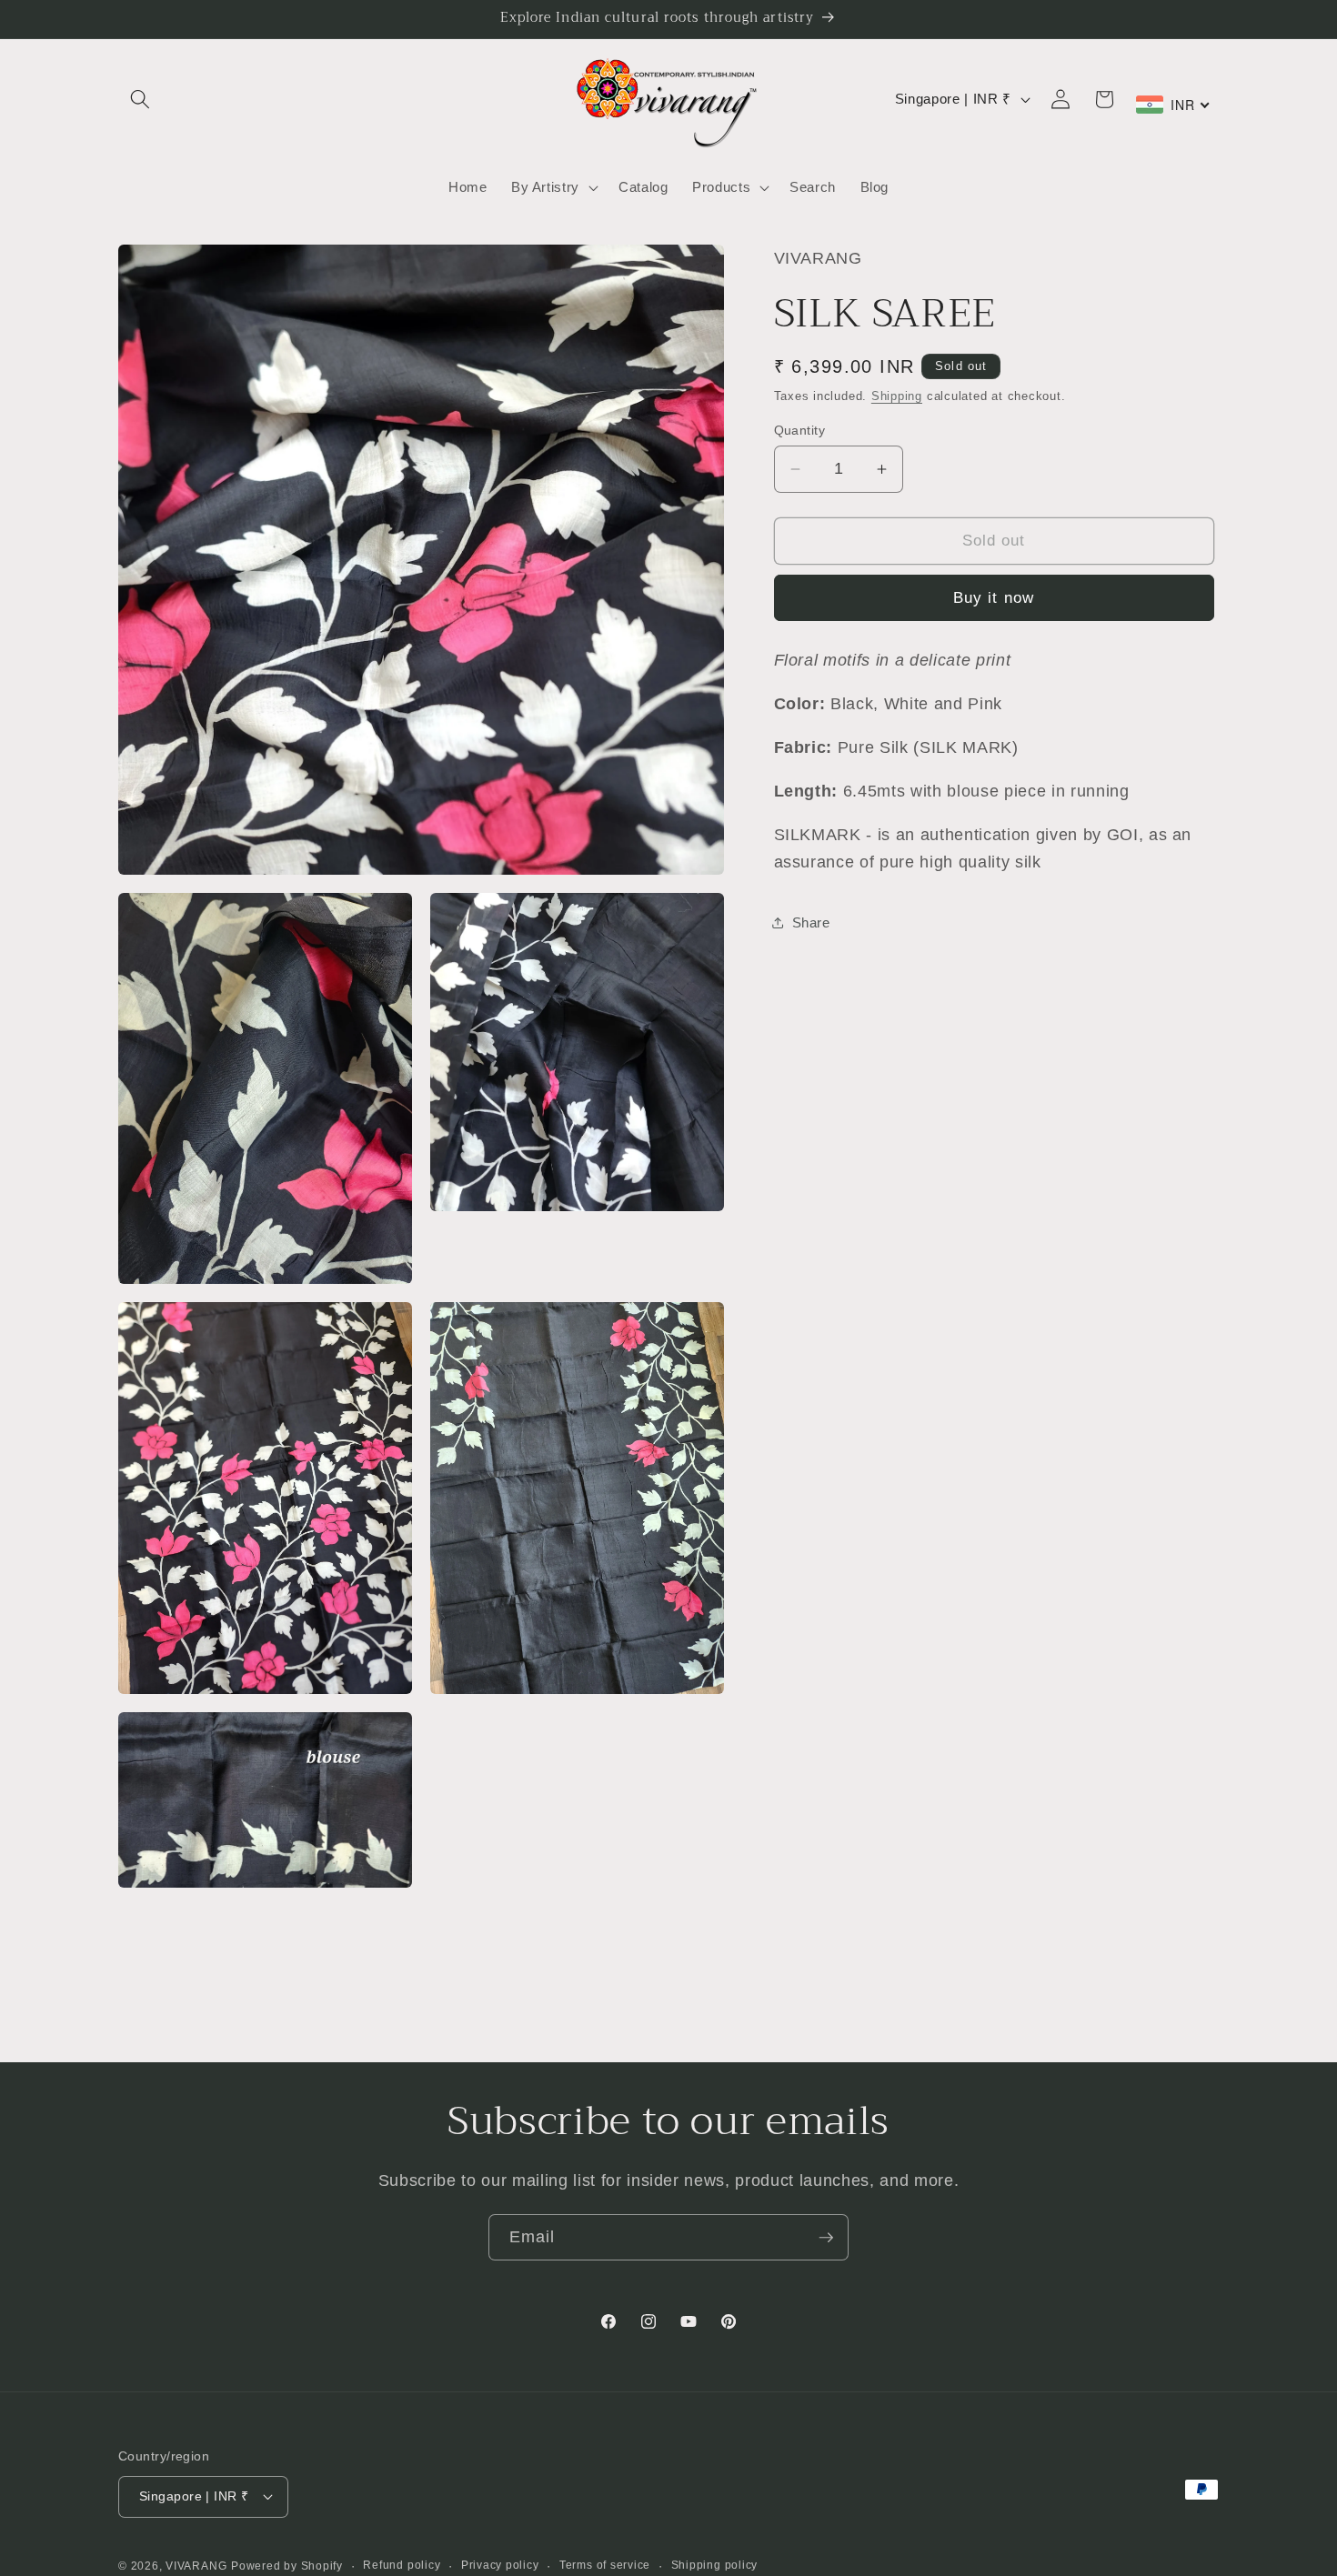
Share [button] (811, 922)
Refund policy (402, 2565)
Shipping (897, 396)
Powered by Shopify (287, 2566)
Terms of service (605, 2565)
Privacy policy (500, 2565)
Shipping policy (715, 2565)
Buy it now (994, 597)
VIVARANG (196, 2566)
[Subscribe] (826, 2238)
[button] (140, 99)
